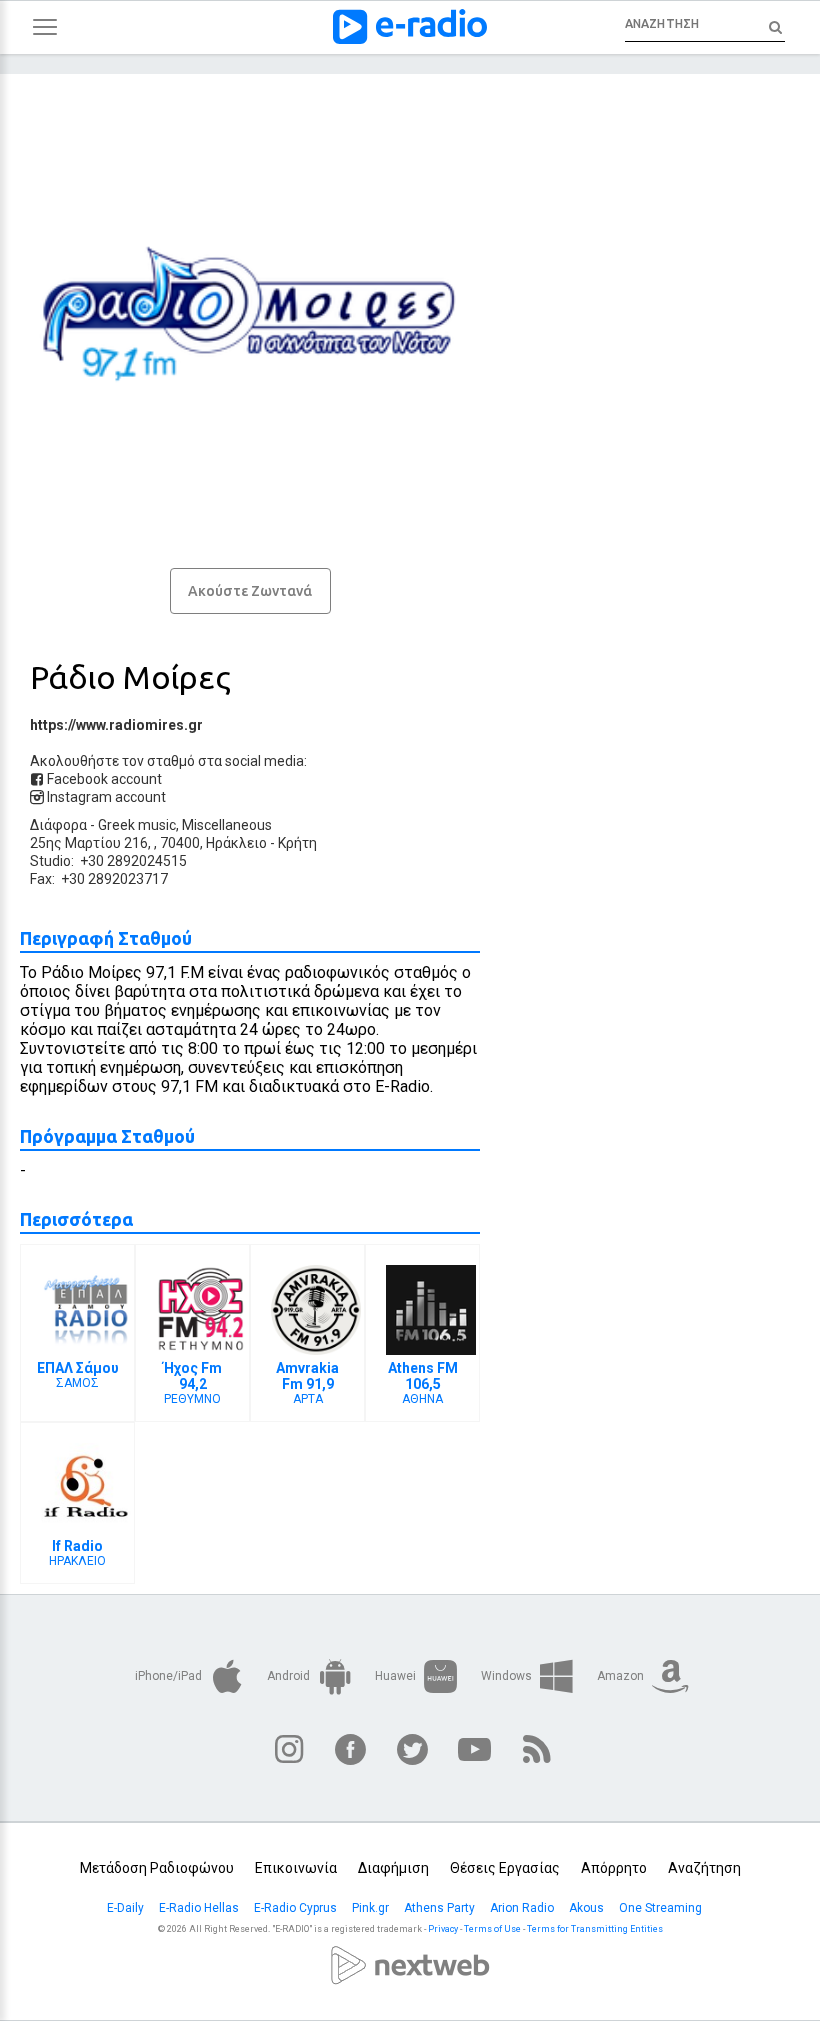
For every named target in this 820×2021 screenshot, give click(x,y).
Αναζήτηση (704, 1868)
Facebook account (103, 779)
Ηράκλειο (236, 843)
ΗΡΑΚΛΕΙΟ (77, 1553)
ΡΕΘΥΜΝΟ (192, 1383)
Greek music (137, 825)
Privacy (443, 1929)
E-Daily (127, 1908)
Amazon (622, 1676)
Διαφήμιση (393, 1868)
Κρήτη (297, 843)
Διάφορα (58, 825)
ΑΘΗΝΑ (423, 1383)
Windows (508, 1676)
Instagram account (105, 797)
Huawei (397, 1676)
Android (290, 1676)
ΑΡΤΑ (307, 1383)
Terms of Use (492, 1929)
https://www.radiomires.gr (116, 725)
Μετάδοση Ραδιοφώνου (157, 1868)
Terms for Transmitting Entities (595, 1929)
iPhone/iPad (170, 1676)
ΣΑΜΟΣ (78, 1375)
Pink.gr (372, 1908)
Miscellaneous (227, 825)
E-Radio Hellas (200, 1908)
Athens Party (441, 1908)
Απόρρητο (614, 1868)
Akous (588, 1908)
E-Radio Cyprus (297, 1908)
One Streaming (662, 1908)
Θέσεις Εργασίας (505, 1868)
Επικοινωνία (296, 1868)
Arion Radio (523, 1908)
